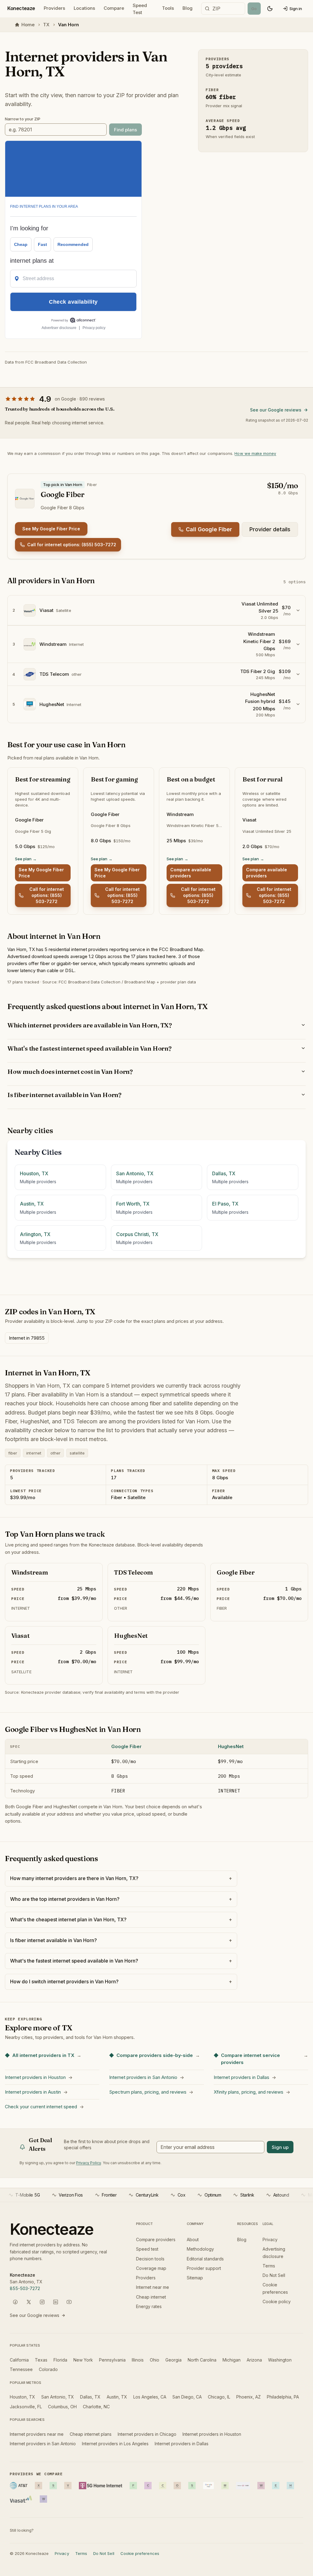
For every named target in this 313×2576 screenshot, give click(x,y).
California (19, 2360)
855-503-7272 (25, 2288)
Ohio (155, 2360)
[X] (29, 2302)
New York (83, 2360)
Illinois (138, 2360)
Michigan (232, 2360)
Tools (168, 8)
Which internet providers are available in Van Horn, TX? (90, 1025)
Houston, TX (22, 2397)
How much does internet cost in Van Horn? (70, 1072)
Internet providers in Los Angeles (115, 2444)
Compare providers (156, 2239)
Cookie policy (277, 2302)
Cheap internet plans (91, 2434)
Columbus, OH (62, 2407)
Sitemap (195, 2278)
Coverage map (151, 2268)
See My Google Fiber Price (51, 529)
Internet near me (153, 2287)
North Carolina (202, 2360)
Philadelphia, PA (283, 2397)
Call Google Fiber (209, 529)
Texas (41, 2360)
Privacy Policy (88, 2163)
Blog (188, 8)
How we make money (255, 453)
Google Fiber (126, 1746)
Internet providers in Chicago (147, 2434)
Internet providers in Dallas (182, 2444)
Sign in (296, 9)
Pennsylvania (112, 2360)
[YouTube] (69, 2302)
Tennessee (21, 2369)
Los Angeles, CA (150, 2397)
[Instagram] (42, 2302)
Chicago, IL (219, 2397)
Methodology (200, 2249)
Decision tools (150, 2259)
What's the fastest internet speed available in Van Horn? (89, 1048)
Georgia (173, 2360)
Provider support (204, 2268)
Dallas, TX (90, 2397)
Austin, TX (117, 2397)
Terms (269, 2266)
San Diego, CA (187, 2397)
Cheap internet (151, 2297)
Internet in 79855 (27, 1338)
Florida (60, 2360)
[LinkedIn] (56, 2302)
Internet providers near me (37, 2434)
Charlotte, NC (96, 2407)
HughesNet (231, 1746)
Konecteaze (21, 8)
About (193, 2239)
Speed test (147, 2249)
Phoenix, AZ (249, 2397)
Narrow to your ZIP (23, 119)
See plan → (26, 859)
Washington (280, 2360)
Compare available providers (191, 873)
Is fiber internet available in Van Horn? (64, 1095)
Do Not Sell (274, 2275)
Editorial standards (205, 2259)
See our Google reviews (276, 410)
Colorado (48, 2369)
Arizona (254, 2360)
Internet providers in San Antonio (43, 2444)
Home (28, 25)
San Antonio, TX (58, 2397)
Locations (84, 8)
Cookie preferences (140, 2553)
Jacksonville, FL (26, 2407)
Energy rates (149, 2306)
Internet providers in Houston (212, 2434)
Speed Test (140, 9)
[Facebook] (15, 2302)
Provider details (270, 529)
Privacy (270, 2239)
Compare (114, 8)
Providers (54, 8)
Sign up (280, 2147)
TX (46, 25)
